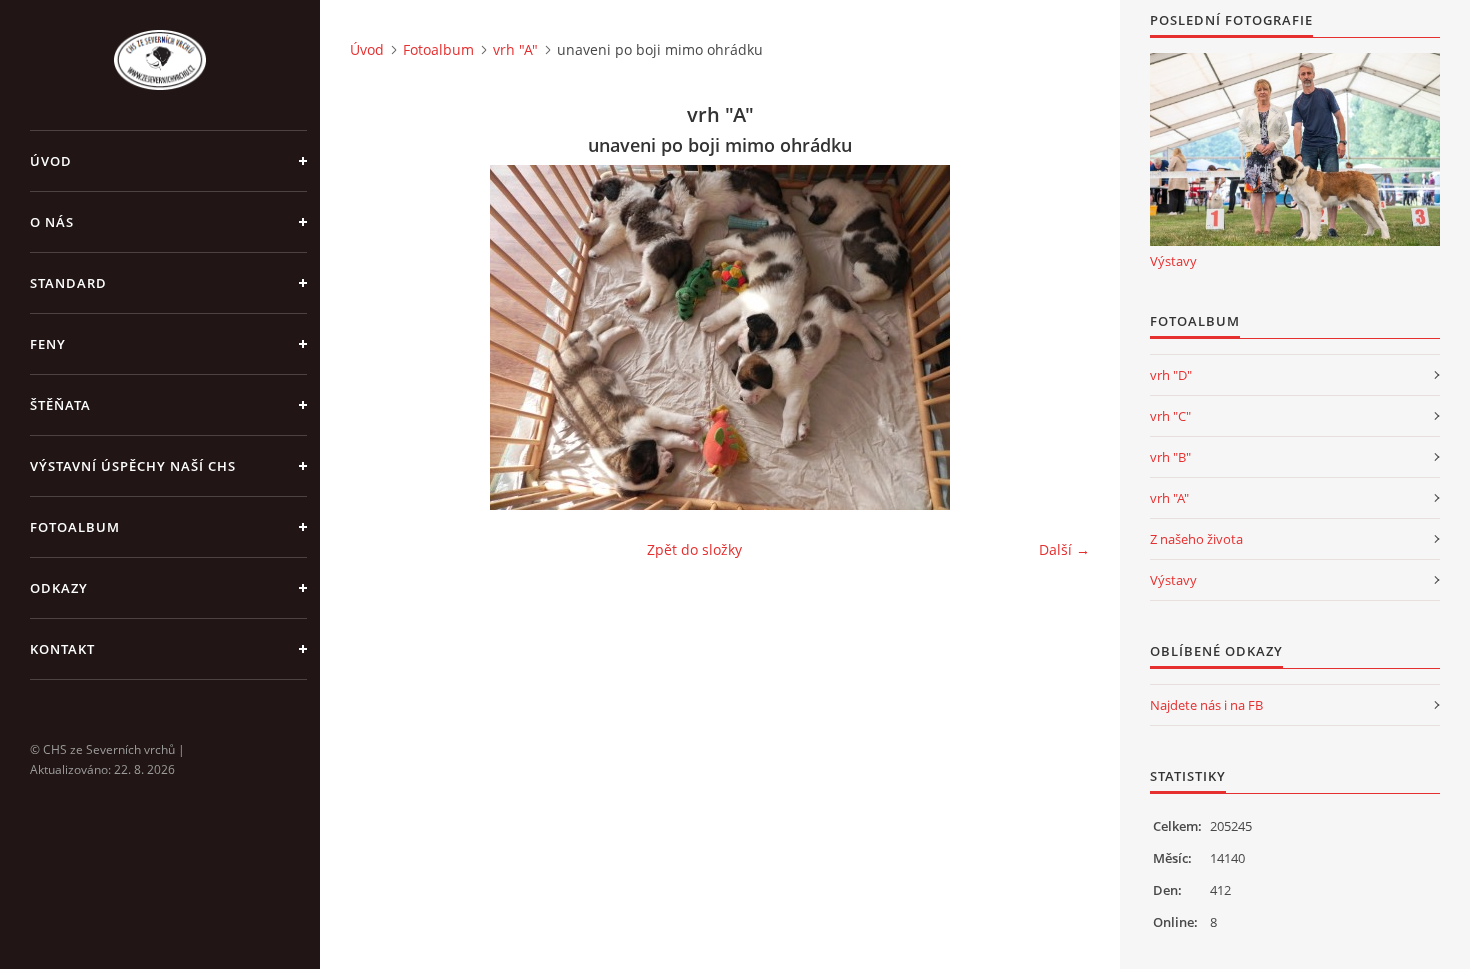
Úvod (51, 161)
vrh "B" (1170, 457)
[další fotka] (1057, 337)
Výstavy (1173, 261)
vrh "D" (1171, 375)
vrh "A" (515, 49)
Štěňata (60, 405)
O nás (52, 222)
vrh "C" (1170, 416)
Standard (68, 283)
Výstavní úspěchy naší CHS (133, 466)
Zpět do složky (694, 549)
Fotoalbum (75, 527)
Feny (48, 344)
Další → (1064, 549)
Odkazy (59, 588)
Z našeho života (1196, 539)
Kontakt (62, 649)
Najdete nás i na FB (1206, 705)
